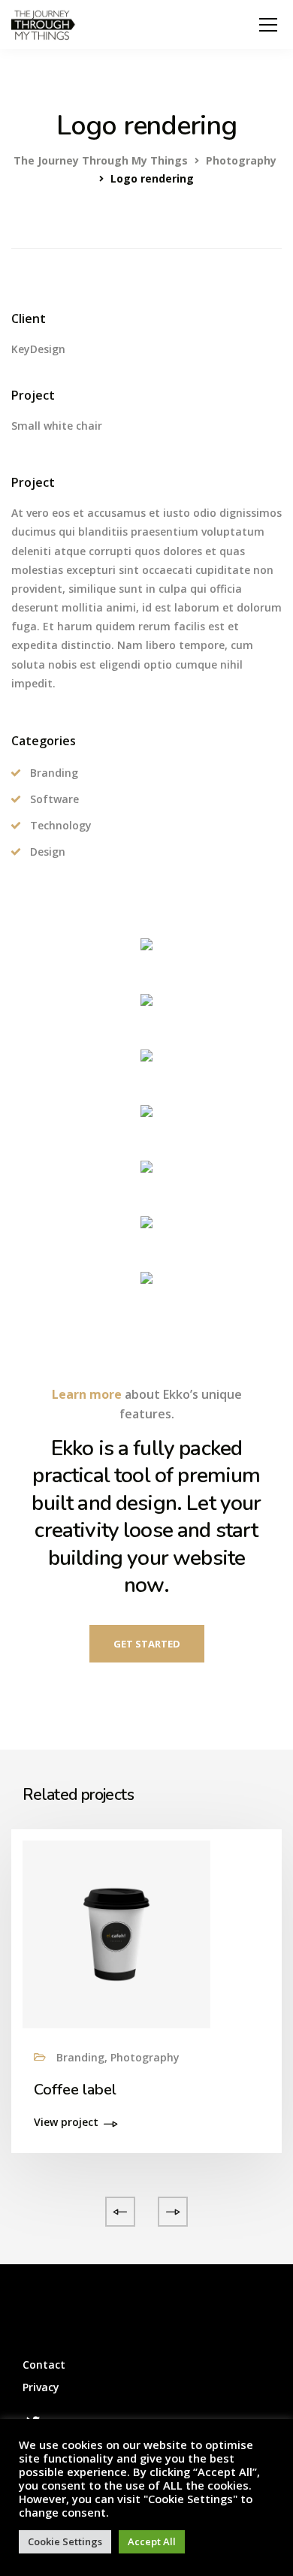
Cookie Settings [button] (65, 2541)
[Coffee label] (116, 1933)
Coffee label (75, 2090)
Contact (44, 2365)
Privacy (41, 2387)
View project (66, 2123)
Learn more (87, 1394)
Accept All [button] (152, 2541)
